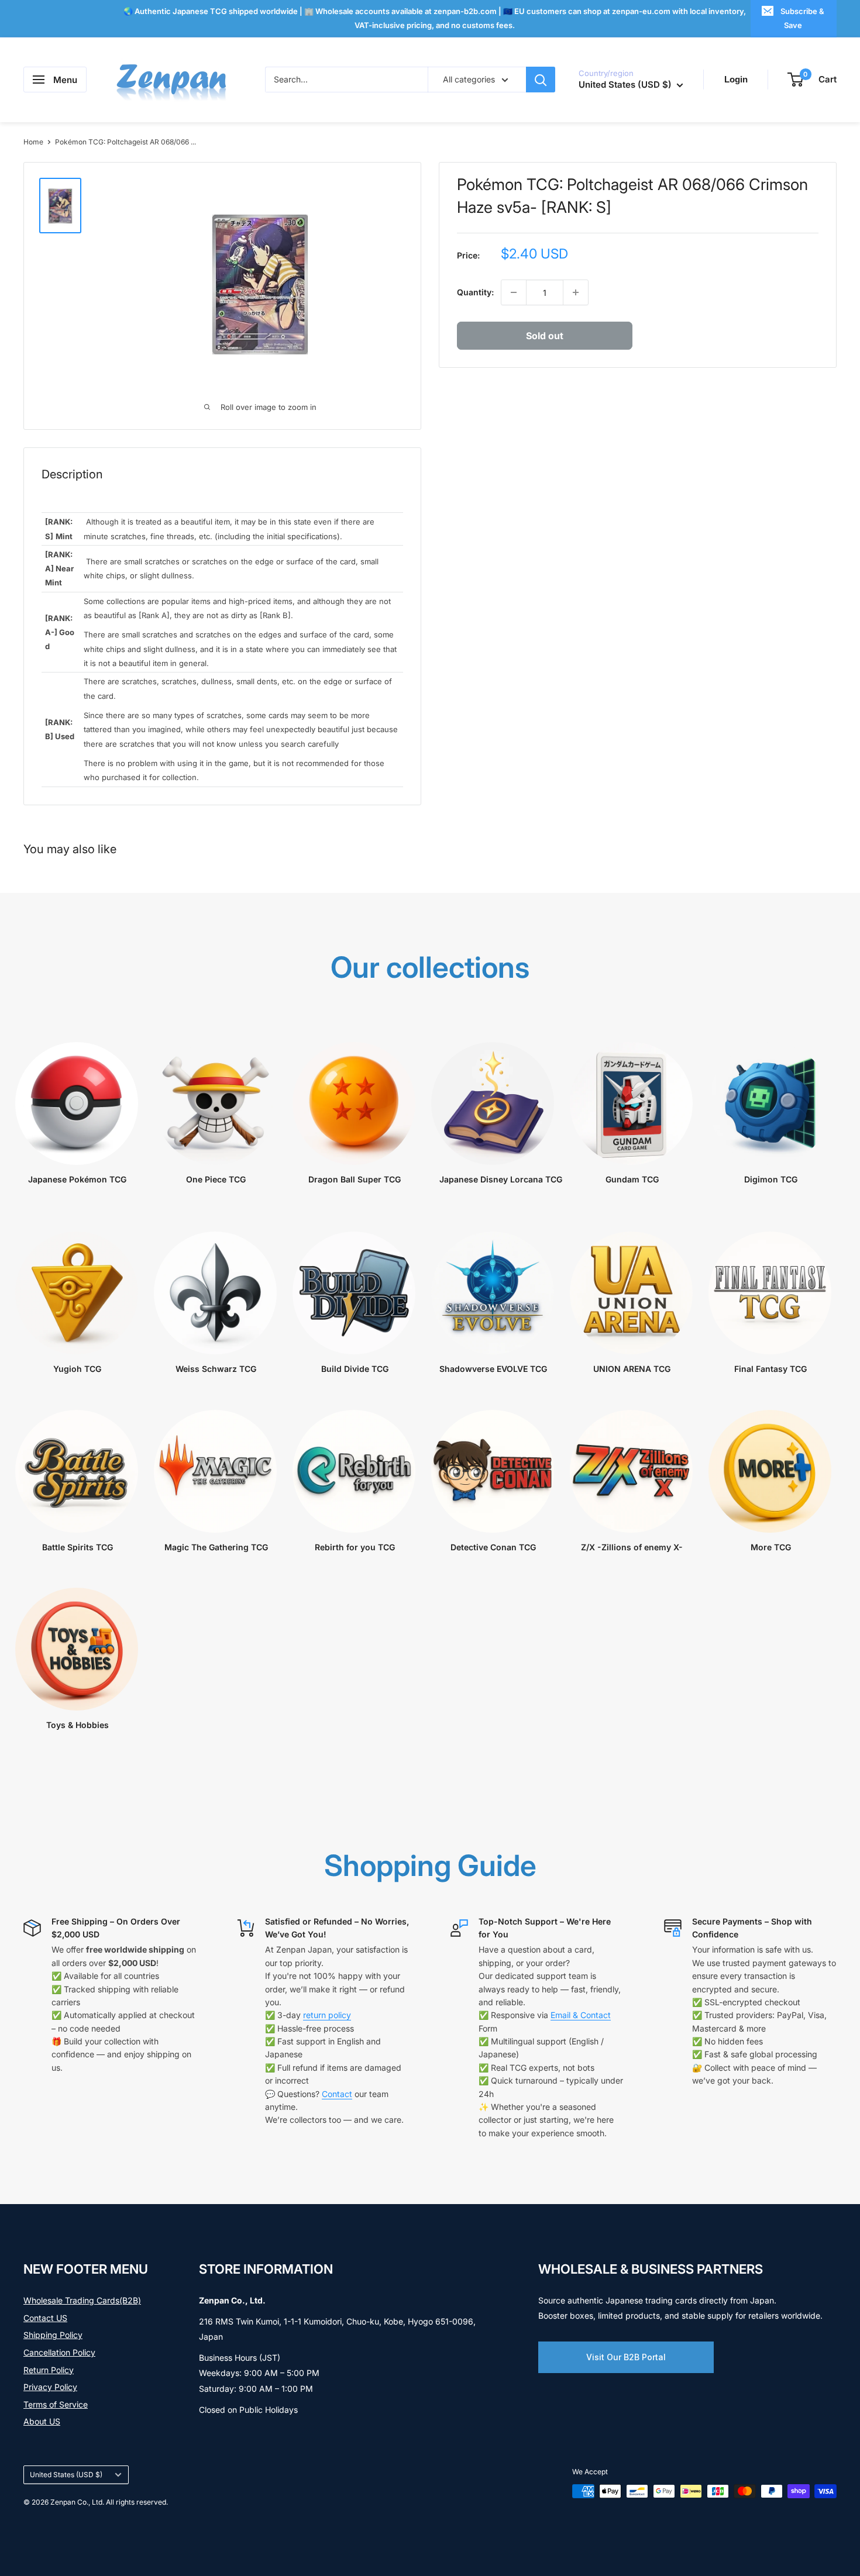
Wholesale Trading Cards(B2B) (82, 2300)
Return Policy (49, 2370)
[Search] (541, 80)
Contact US (45, 2318)
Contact (337, 2094)
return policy (327, 2015)
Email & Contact (581, 2015)
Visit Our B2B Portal (626, 2357)
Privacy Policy (50, 2387)
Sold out (545, 336)
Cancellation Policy (59, 2352)
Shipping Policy (53, 2335)
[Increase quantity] (576, 292)
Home (33, 142)
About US (42, 2421)
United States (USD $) (66, 2475)
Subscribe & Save (802, 18)
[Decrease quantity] (514, 292)
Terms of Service (56, 2404)
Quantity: (475, 292)
